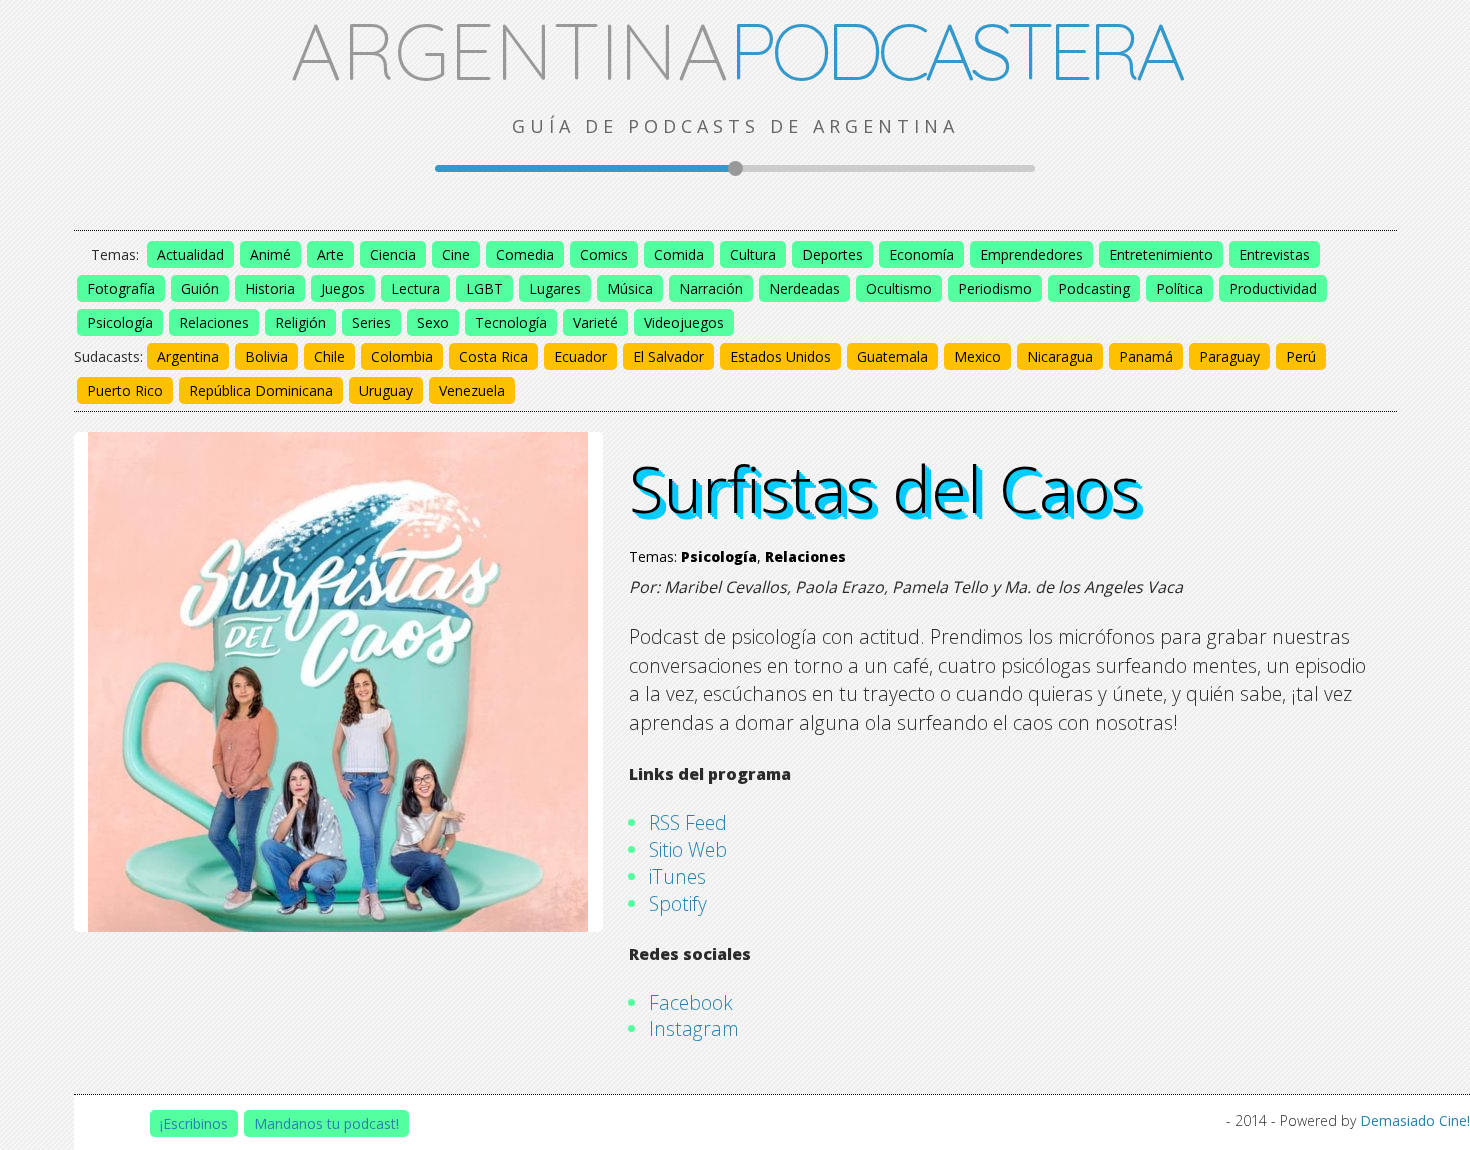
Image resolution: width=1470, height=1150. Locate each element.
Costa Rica (493, 356)
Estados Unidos (780, 356)
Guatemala (892, 356)
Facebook (691, 1002)
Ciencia (393, 254)
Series (371, 322)
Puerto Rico (125, 390)
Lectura (415, 288)
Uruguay (386, 390)
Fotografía (121, 288)
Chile (329, 356)
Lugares (555, 288)
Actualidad (190, 254)
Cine (456, 254)
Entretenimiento (1161, 254)
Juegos (343, 288)
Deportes (832, 254)
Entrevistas (1274, 254)
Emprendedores (1031, 254)
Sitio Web (688, 849)
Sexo (433, 322)
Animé (270, 254)
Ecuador (580, 356)
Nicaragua (1060, 356)
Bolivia (266, 356)
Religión (300, 322)
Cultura (753, 254)
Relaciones (214, 322)
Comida (679, 254)
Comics (604, 254)
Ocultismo (899, 288)
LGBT (484, 288)
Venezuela (472, 390)
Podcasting (1094, 288)
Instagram (694, 1028)
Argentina (188, 356)
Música (630, 288)
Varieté (595, 322)
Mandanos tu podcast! (326, 1123)
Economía (921, 254)
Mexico (977, 356)
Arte (330, 254)
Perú (1301, 356)
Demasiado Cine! (1415, 1120)
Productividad (1273, 288)
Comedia (525, 254)
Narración (711, 288)
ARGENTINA (735, 50)
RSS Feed (688, 822)
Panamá (1146, 356)
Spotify (678, 903)
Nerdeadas (804, 288)
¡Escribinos (194, 1123)
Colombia (402, 356)
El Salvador (668, 356)
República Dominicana (261, 390)
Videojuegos (684, 322)
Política (1179, 288)
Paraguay (1229, 356)
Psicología (120, 322)
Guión (200, 288)
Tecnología (511, 322)
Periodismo (995, 288)
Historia (270, 288)
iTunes (677, 876)
